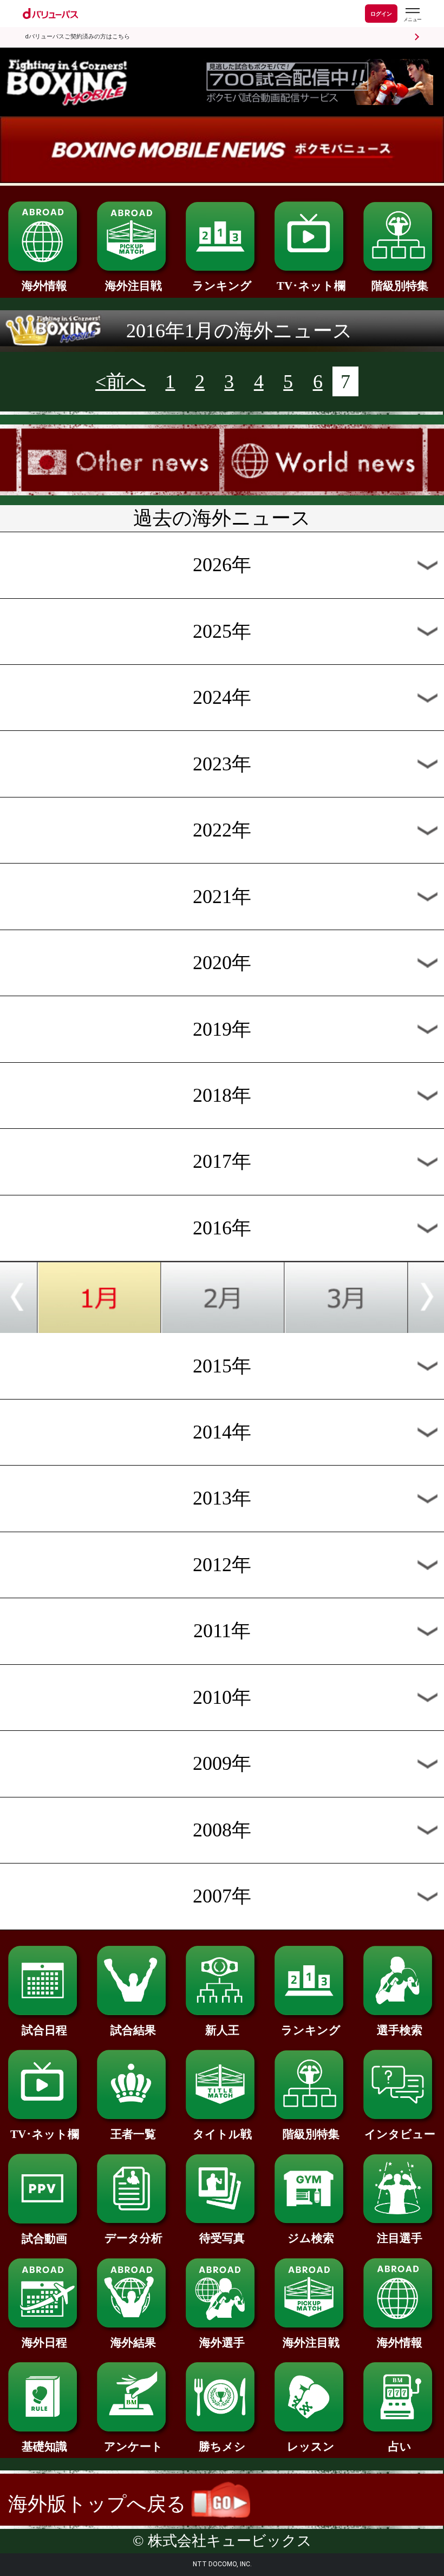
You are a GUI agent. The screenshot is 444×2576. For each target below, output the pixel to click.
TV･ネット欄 (311, 286)
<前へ (120, 382)
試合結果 (133, 2030)
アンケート (133, 2447)
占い (400, 2447)
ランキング (222, 286)
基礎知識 (44, 2447)
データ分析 (133, 2238)
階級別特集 (400, 286)
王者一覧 (133, 2134)
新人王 (222, 2030)
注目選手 (400, 2238)
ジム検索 (311, 2238)
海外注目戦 (133, 286)
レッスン (311, 2447)
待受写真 (222, 2238)
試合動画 (44, 2239)
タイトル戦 (222, 2134)
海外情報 (44, 286)
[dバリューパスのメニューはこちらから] (412, 15)
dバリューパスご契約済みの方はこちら (77, 37)
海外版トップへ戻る (100, 2504)
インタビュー (400, 2134)
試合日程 (44, 2030)
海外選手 (222, 2343)
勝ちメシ (222, 2447)
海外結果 (133, 2343)
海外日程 (44, 2343)
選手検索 (400, 2030)
